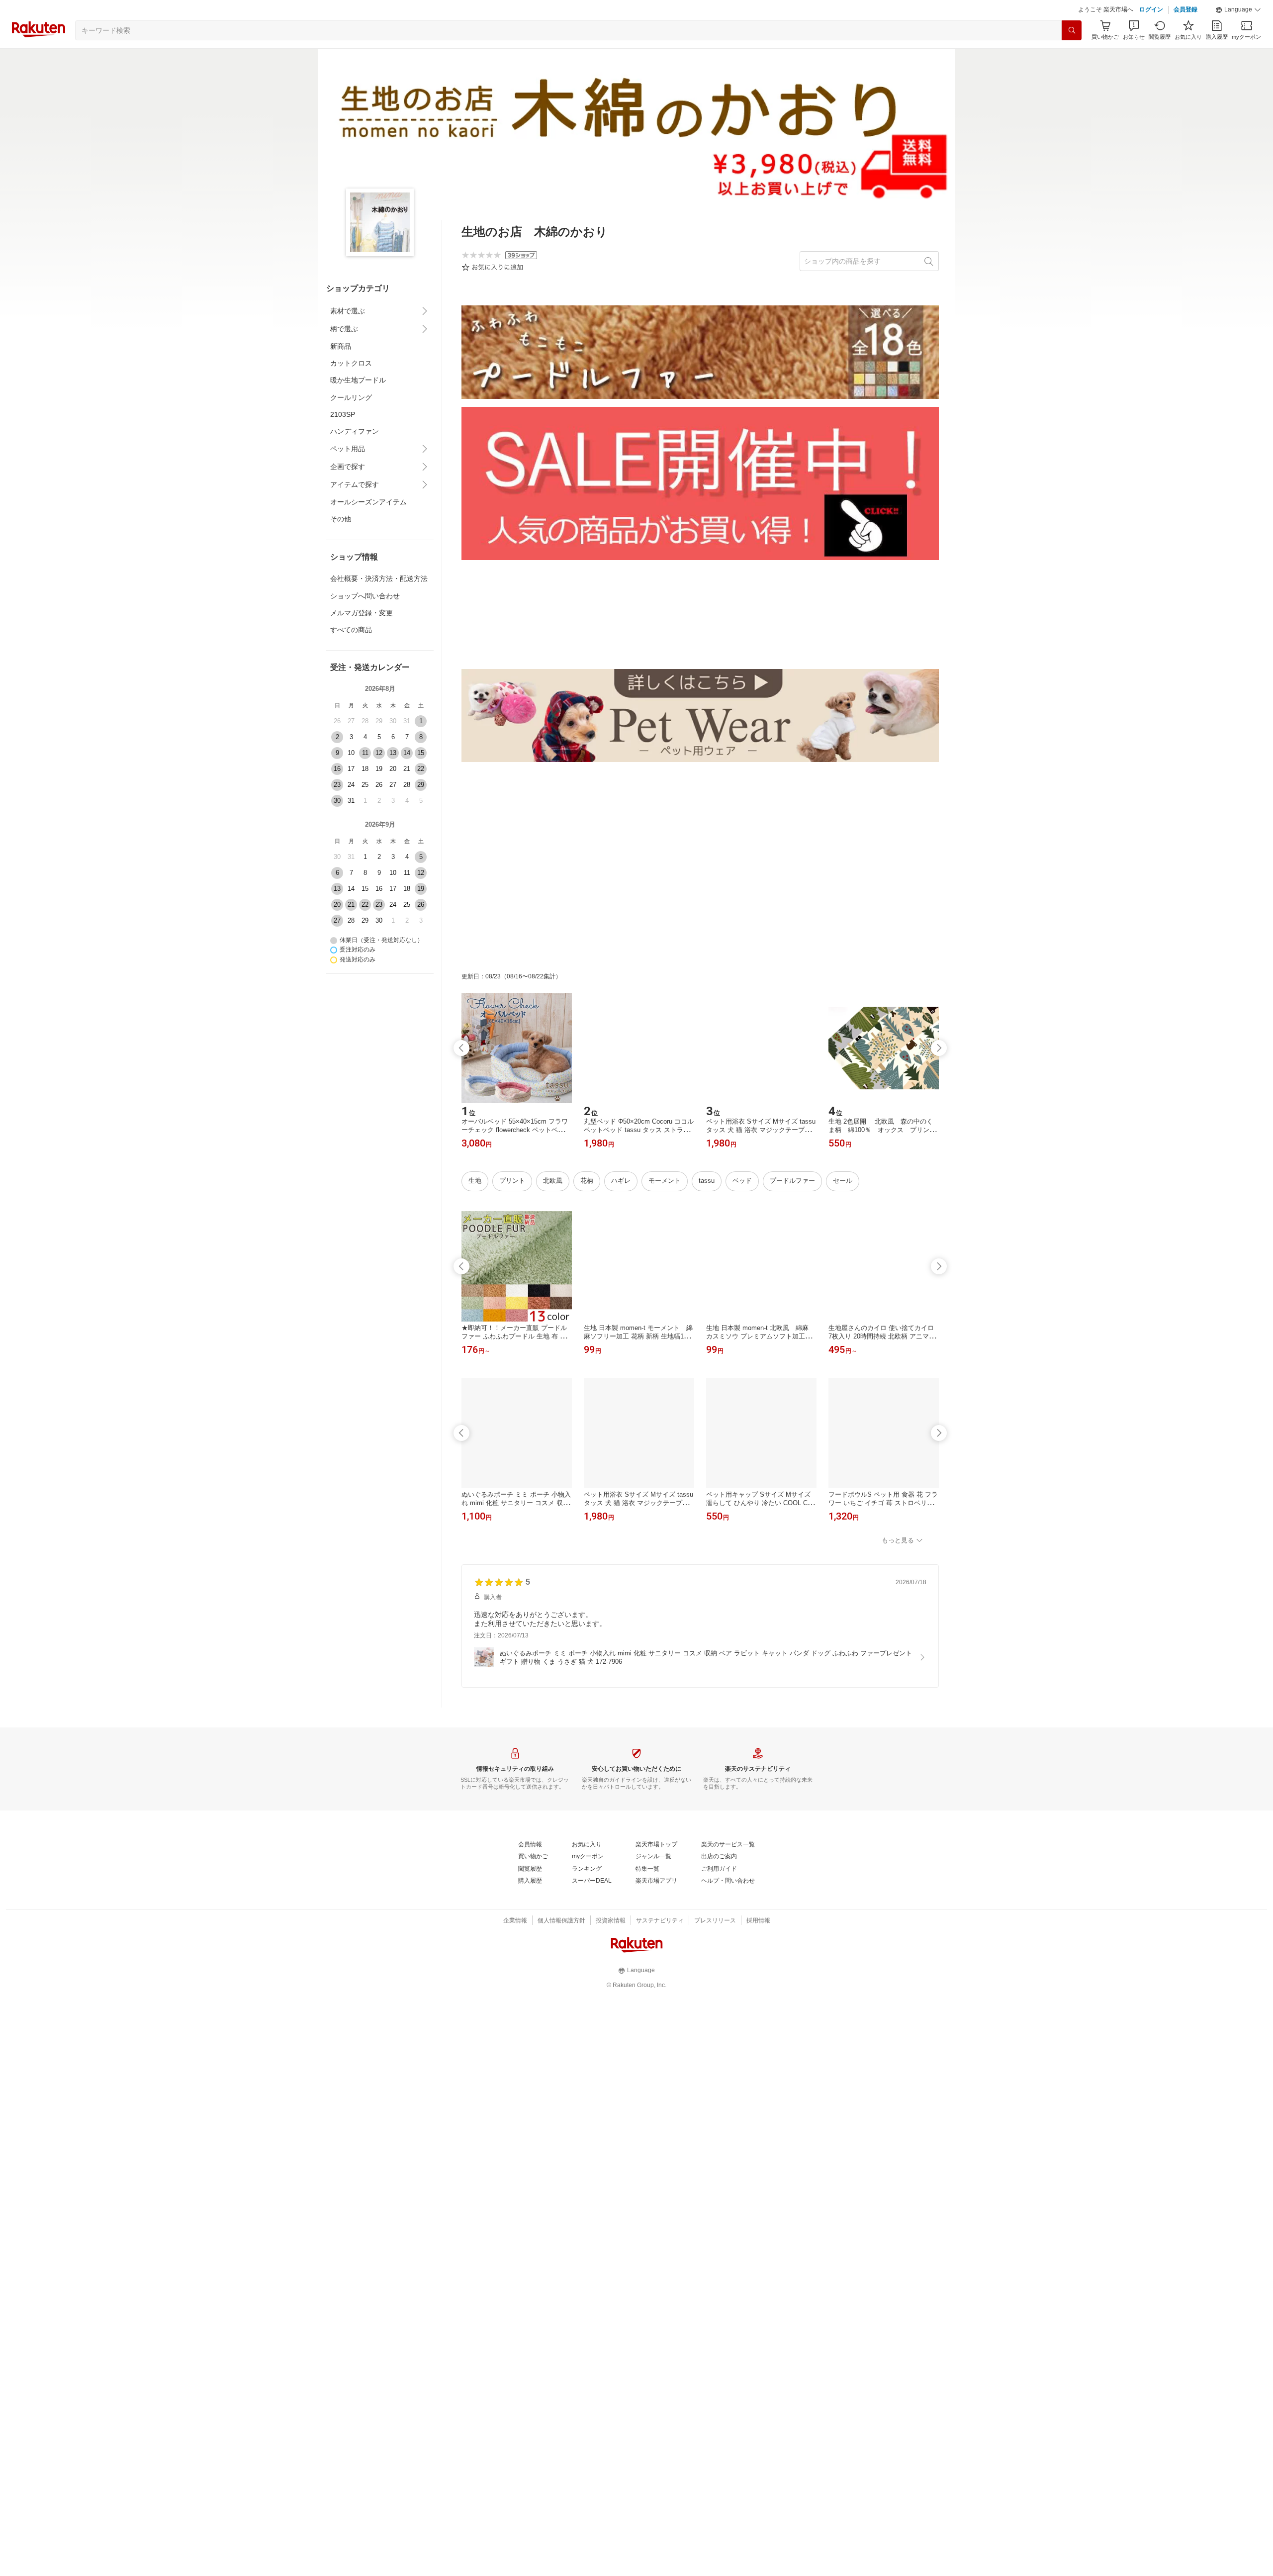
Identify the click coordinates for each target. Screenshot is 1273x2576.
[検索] (1072, 30)
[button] (1238, 10)
